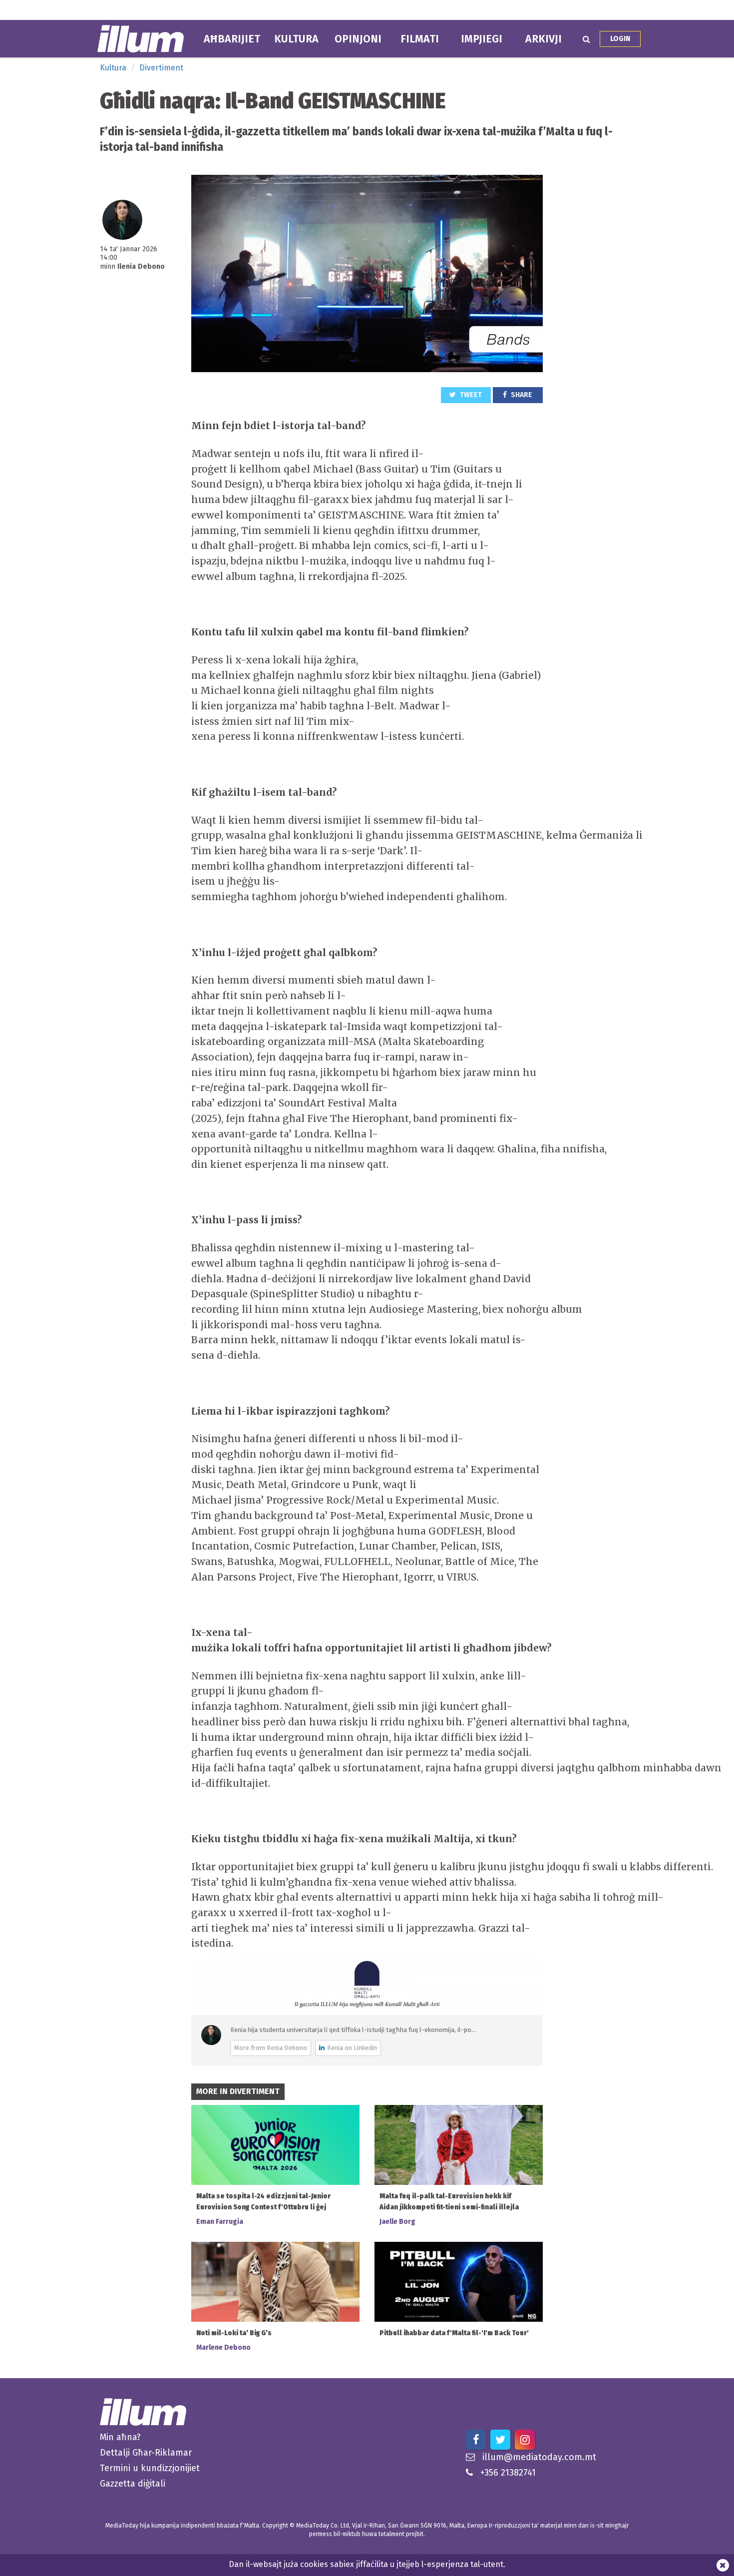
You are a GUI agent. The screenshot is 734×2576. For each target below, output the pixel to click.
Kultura (296, 39)
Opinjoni (358, 39)
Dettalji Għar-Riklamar (146, 2453)
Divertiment (161, 68)
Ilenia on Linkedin (352, 2048)
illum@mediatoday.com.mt (539, 2457)
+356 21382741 (508, 2473)
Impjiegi (482, 39)
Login (620, 39)
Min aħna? (120, 2437)
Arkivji (544, 39)
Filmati (420, 39)
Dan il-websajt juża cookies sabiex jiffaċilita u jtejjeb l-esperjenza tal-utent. (367, 2564)
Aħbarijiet (232, 39)
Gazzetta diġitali (133, 2484)
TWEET (470, 395)
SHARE (521, 395)
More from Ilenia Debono (271, 2048)
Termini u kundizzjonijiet (150, 2468)
